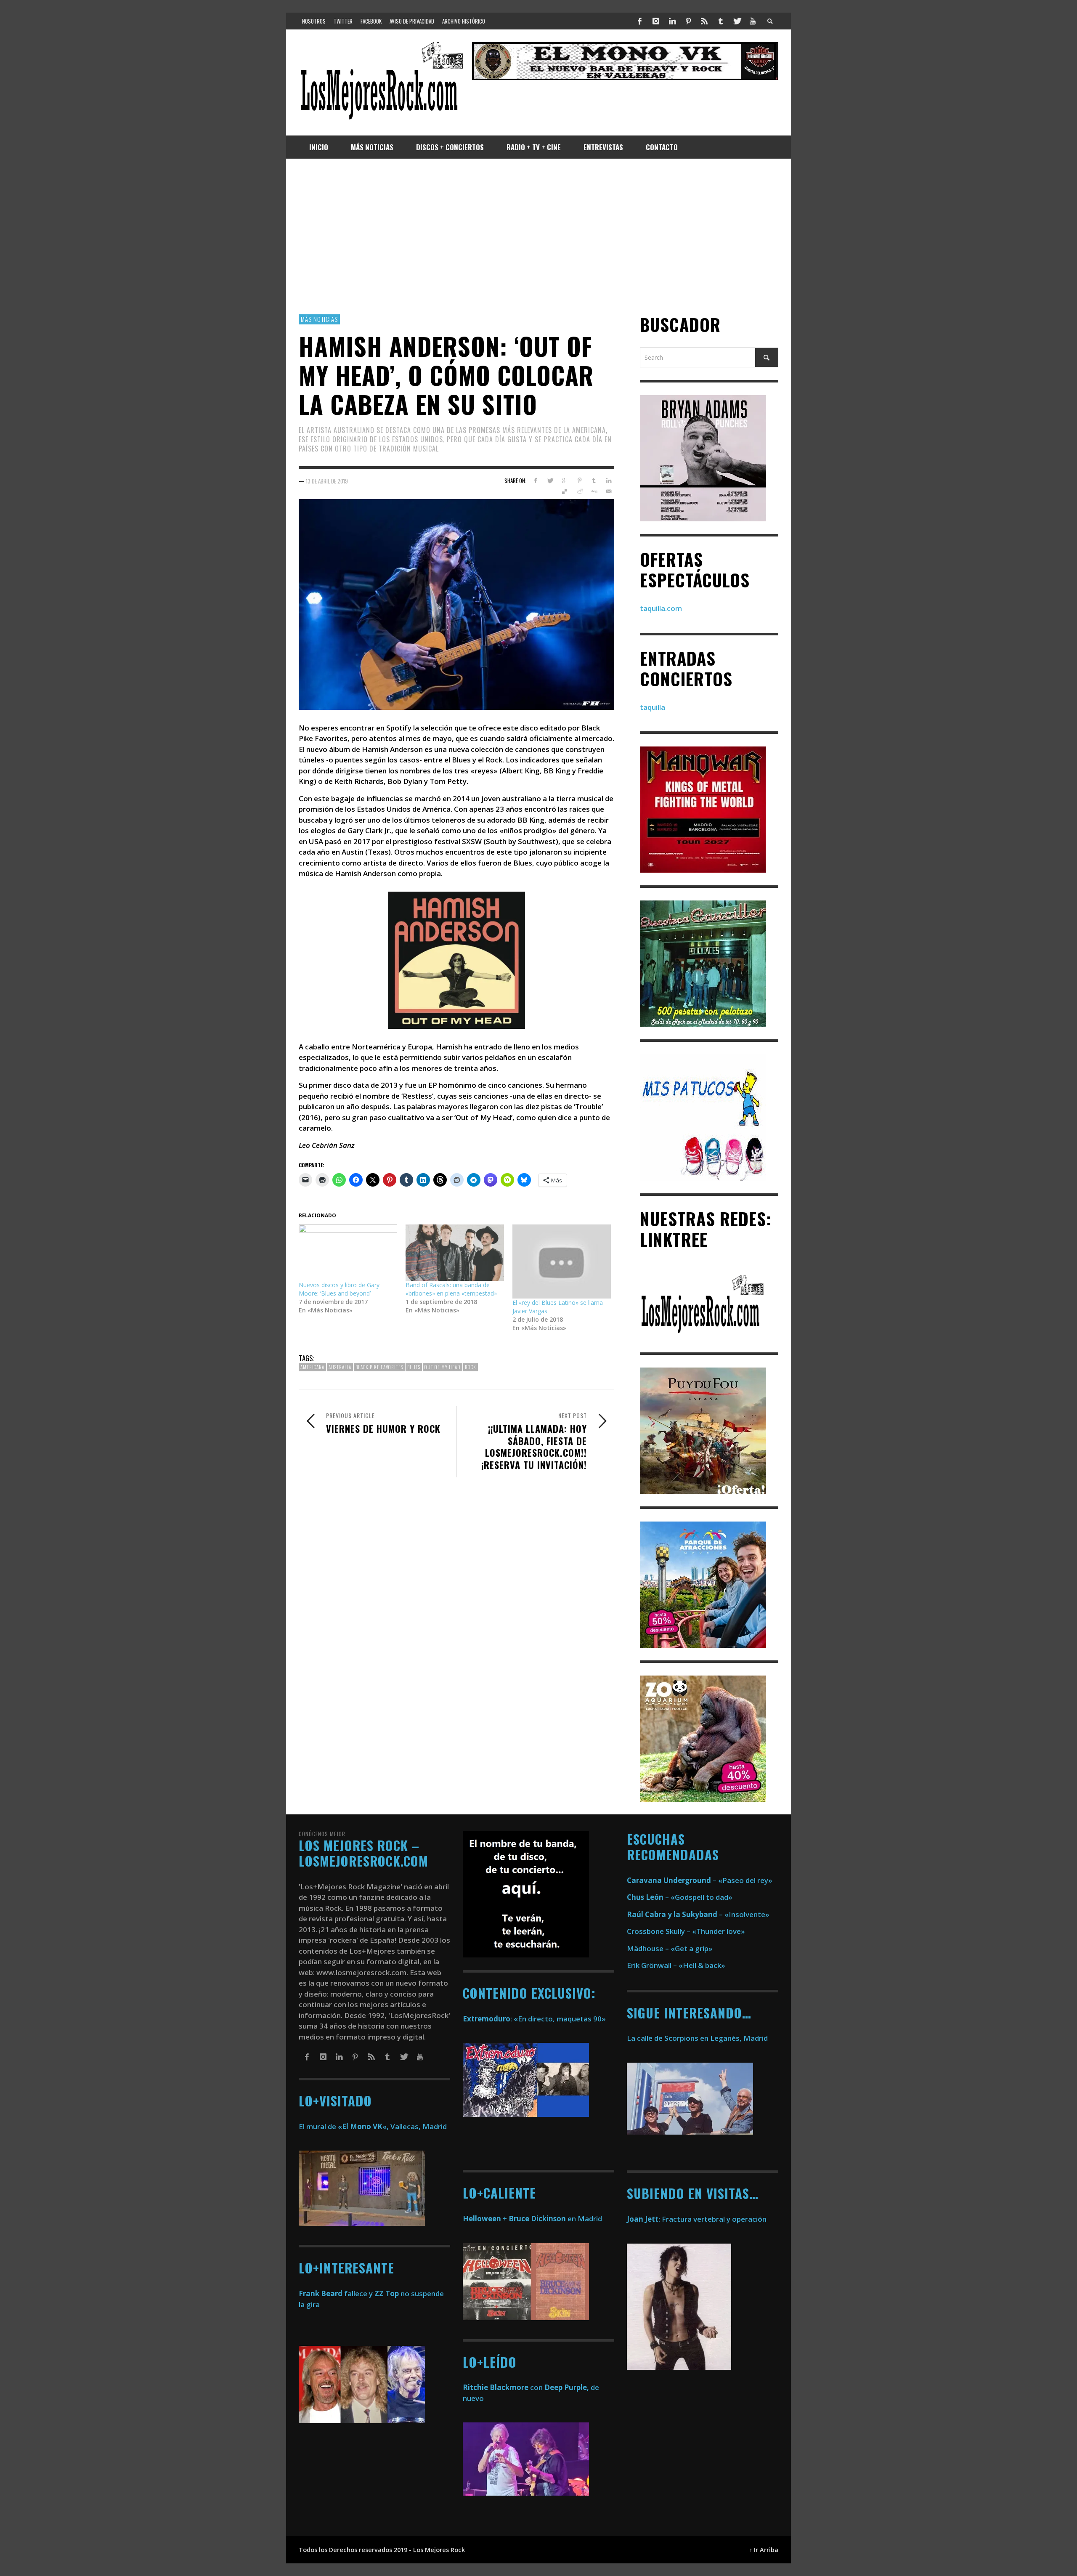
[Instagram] (656, 21)
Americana (312, 1367)
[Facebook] (640, 21)
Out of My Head (443, 1367)
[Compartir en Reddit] (580, 491)
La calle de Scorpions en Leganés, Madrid (698, 2038)
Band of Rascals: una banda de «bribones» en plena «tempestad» (451, 1289)
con (503, 2387)
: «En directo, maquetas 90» (534, 2019)
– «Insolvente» (698, 1914)
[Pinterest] (688, 21)
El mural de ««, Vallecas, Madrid (373, 2126)
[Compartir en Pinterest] (580, 481)
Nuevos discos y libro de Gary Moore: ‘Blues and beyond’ (339, 1289)
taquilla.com (661, 608)
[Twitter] (737, 21)
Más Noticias (319, 319)
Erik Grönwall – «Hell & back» (676, 1965)
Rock (471, 1367)
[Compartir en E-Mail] (609, 491)
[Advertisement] (538, 236)
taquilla (653, 707)
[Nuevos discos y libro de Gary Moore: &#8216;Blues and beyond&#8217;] (348, 1253)
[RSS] (704, 21)
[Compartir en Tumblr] (594, 481)
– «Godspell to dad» (680, 1897)
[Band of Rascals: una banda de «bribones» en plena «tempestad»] (455, 1253)
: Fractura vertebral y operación (697, 2219)
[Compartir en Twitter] (550, 481)
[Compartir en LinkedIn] (609, 481)
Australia (340, 1367)
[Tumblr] (721, 21)
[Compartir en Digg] (594, 491)
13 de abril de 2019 (327, 481)
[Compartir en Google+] (565, 481)
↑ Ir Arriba (764, 2550)
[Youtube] (753, 21)
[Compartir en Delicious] (565, 491)
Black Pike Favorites (379, 1367)
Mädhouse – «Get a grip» (670, 1948)
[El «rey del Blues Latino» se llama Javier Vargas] (562, 1261)
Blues (414, 1367)
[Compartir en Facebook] (535, 481)
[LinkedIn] (672, 21)
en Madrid (532, 2219)
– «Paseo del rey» (700, 1880)
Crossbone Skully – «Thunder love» (686, 1931)
